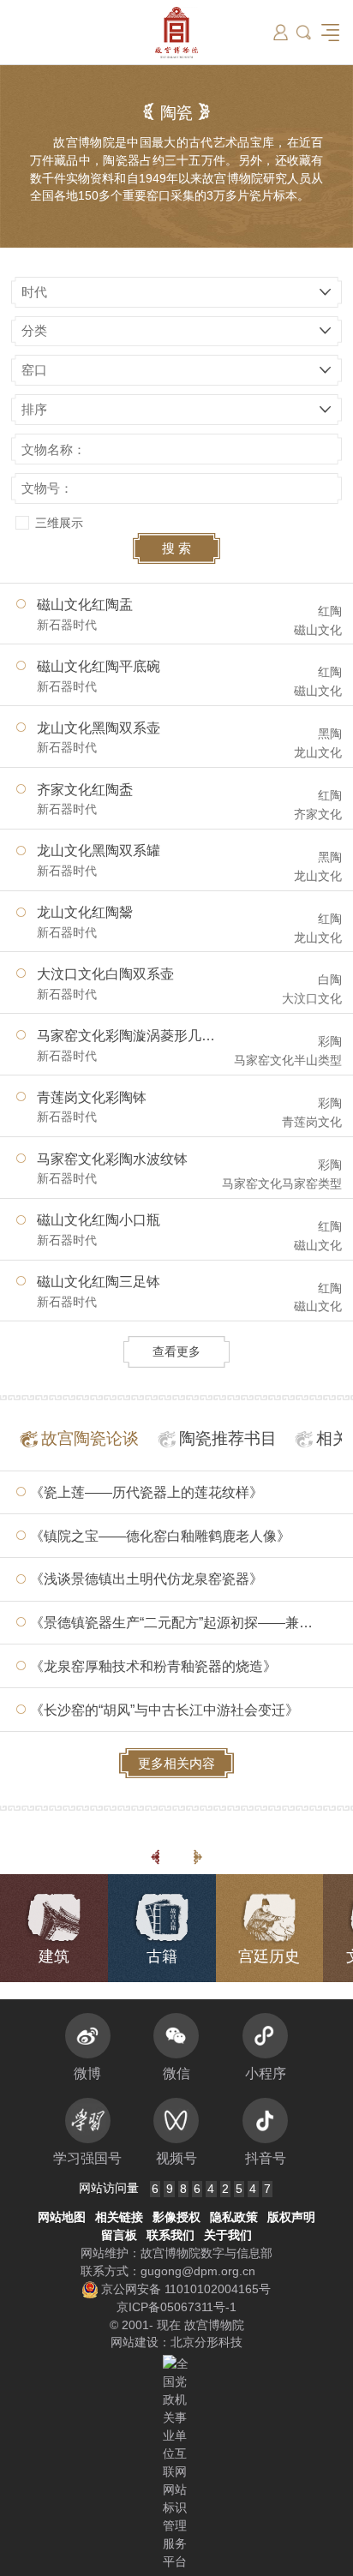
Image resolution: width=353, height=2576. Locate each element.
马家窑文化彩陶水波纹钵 (112, 1159)
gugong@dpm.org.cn (198, 2271)
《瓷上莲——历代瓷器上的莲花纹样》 (147, 1492)
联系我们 (171, 2235)
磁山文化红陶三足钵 (99, 1281)
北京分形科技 (206, 2342)
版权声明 (291, 2217)
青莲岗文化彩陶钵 (92, 1097)
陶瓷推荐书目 (228, 1438)
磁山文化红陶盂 (85, 604)
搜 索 (176, 548)
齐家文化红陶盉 (85, 789)
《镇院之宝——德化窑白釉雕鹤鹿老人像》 (160, 1536)
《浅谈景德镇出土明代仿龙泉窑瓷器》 (147, 1579)
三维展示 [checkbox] (59, 523)
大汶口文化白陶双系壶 (105, 973)
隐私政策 (234, 2217)
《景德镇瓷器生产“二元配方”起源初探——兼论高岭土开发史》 (183, 1622)
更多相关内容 (176, 1763)
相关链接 (119, 2217)
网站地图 (62, 2217)
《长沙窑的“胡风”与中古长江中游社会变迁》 (165, 1710)
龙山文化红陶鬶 (85, 912)
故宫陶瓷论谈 (90, 1438)
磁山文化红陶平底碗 (99, 666)
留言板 (119, 2235)
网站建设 (135, 2342)
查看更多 (176, 1351)
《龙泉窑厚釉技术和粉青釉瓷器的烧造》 (153, 1666)
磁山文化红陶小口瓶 (99, 1219)
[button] (304, 32)
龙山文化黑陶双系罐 (99, 850)
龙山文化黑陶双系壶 (99, 728)
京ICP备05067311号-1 (176, 2307)
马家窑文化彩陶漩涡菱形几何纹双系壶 (130, 1035)
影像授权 (176, 2217)
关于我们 (228, 2235)
